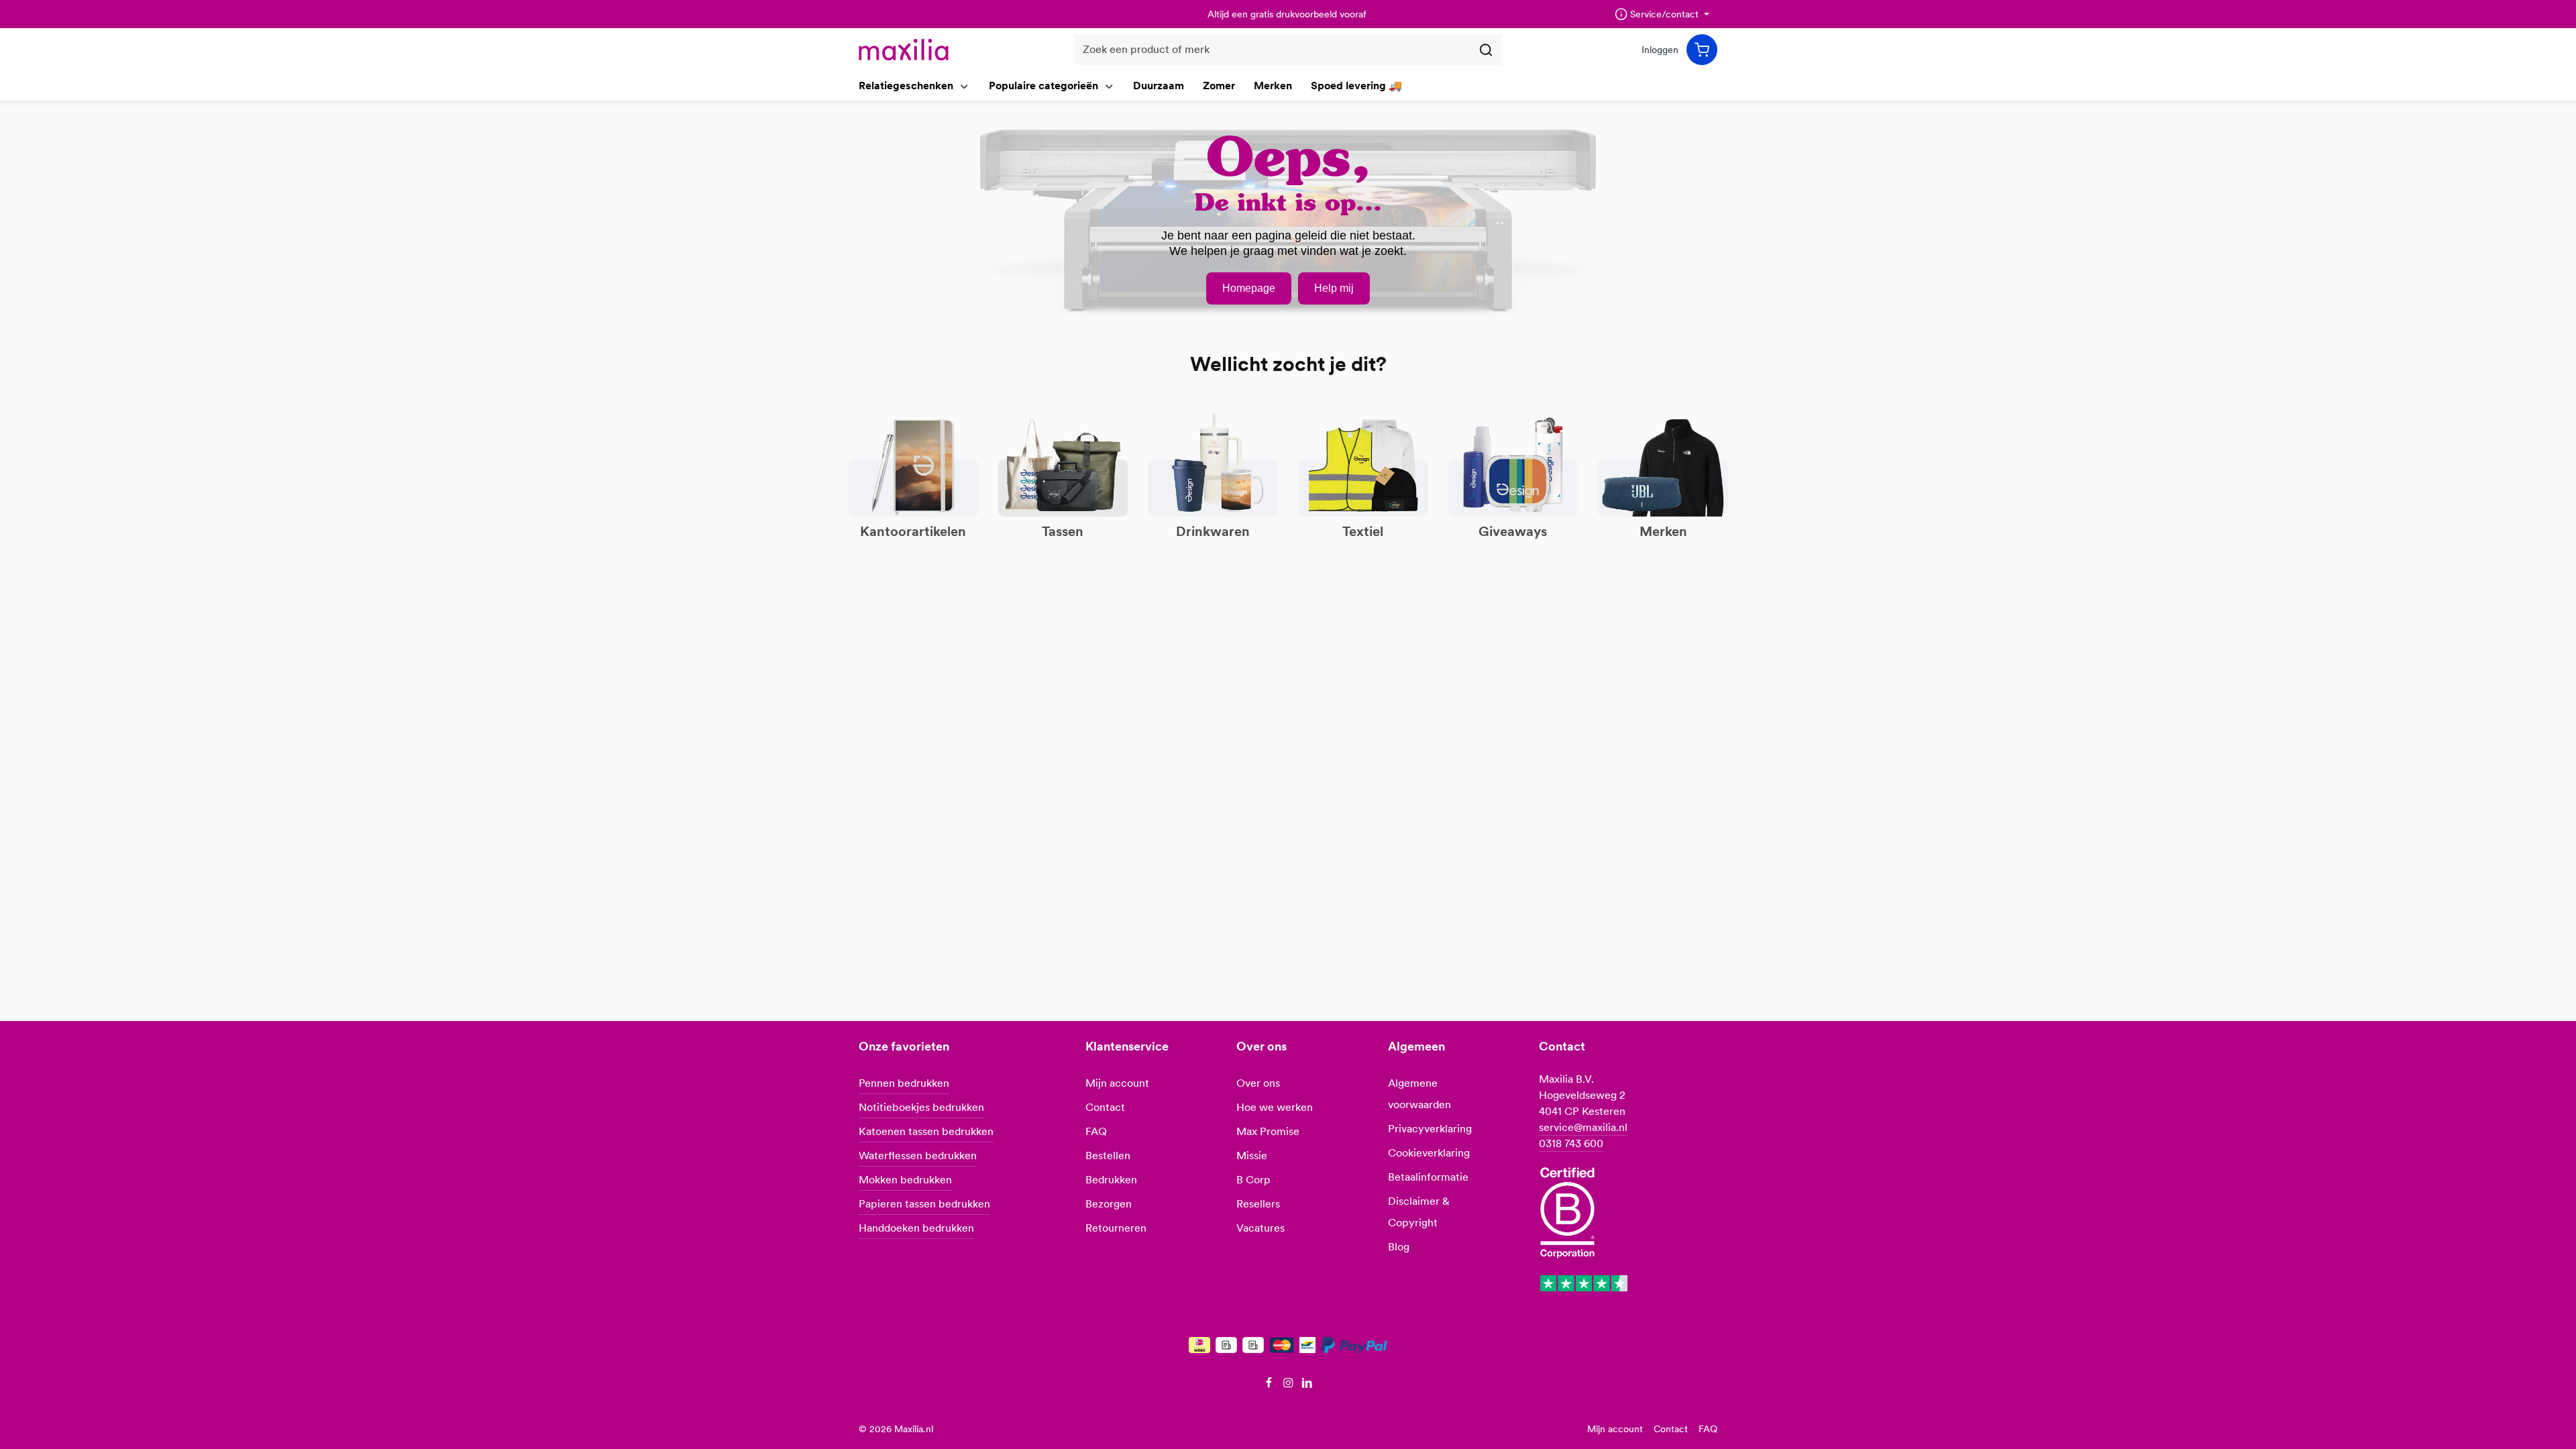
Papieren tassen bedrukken (924, 1204)
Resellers (1258, 1204)
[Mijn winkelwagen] (1702, 50)
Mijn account (1117, 1083)
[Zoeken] (1486, 50)
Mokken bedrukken (905, 1180)
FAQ (1096, 1131)
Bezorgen (1109, 1204)
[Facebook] (1270, 1385)
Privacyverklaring (1430, 1129)
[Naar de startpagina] (904, 50)
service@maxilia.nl (1583, 1127)
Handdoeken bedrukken (916, 1228)
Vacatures (1260, 1228)
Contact (1105, 1107)
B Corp (1253, 1180)
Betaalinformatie (1428, 1177)
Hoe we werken (1275, 1107)
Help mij (1334, 288)
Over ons (1258, 1083)
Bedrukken (1111, 1180)
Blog (1399, 1247)
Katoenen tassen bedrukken (926, 1131)
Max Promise (1268, 1131)
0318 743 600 (1571, 1143)
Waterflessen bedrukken (918, 1156)
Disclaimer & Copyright (1419, 1212)
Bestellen (1108, 1156)
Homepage (1249, 288)
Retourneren (1116, 1228)
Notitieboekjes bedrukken (921, 1107)
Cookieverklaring (1429, 1153)
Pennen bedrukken (904, 1083)
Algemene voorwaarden (1419, 1094)
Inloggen (1660, 50)
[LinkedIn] (1307, 1385)
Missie (1252, 1156)
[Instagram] (1290, 1385)
